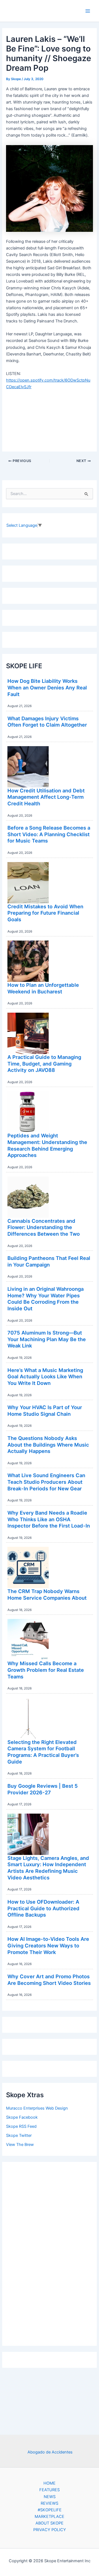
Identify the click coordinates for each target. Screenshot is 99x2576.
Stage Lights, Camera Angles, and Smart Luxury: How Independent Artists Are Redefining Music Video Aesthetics (48, 1868)
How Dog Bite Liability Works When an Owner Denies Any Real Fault (47, 687)
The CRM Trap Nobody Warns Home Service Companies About (47, 1594)
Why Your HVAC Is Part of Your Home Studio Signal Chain (45, 1411)
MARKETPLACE (50, 2517)
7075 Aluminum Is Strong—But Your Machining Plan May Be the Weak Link (47, 1339)
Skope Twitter (19, 2135)
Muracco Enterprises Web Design (37, 2108)
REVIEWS (50, 2503)
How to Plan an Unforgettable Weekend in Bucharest (43, 988)
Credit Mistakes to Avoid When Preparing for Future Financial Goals (45, 913)
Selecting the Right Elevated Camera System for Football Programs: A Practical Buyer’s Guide (43, 1752)
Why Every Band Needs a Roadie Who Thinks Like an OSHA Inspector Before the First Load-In (49, 1519)
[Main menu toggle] (88, 11)
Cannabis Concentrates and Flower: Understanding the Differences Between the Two (44, 1227)
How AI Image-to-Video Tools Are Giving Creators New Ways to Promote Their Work (48, 1945)
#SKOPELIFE (50, 2510)
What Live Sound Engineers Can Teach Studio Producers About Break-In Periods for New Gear (46, 1482)
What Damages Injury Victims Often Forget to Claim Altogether (47, 722)
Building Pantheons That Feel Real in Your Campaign (49, 1261)
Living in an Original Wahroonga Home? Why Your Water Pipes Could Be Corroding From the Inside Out (46, 1299)
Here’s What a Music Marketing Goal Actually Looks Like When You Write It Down (45, 1377)
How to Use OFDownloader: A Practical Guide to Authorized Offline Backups (43, 1908)
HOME (50, 2483)
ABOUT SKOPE (50, 2523)
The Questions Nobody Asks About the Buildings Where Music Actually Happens (48, 1445)
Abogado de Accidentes (50, 2452)
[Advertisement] (50, 2252)
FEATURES (50, 2490)
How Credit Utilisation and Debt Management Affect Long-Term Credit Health (46, 797)
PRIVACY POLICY (50, 2530)
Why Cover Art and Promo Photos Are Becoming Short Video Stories (49, 1980)
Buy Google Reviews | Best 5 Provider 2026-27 (43, 1789)
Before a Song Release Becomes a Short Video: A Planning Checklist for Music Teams (49, 834)
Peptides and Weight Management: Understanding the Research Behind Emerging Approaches (47, 1145)
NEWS (50, 2497)
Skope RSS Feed (21, 2126)
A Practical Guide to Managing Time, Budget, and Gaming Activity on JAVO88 (44, 1063)
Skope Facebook (22, 2117)
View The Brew (20, 2145)
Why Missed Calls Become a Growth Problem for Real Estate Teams (46, 1670)
